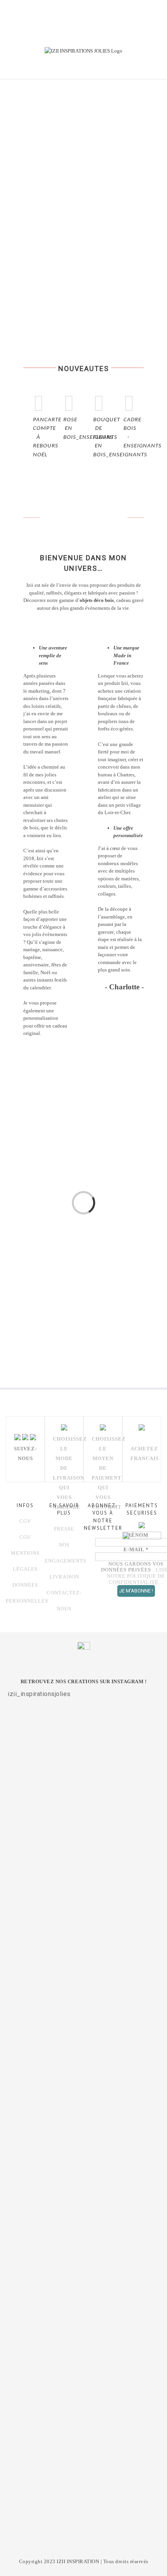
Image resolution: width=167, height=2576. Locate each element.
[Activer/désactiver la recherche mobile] (138, 67)
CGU (25, 1537)
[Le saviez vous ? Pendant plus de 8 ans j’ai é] (83, 2191)
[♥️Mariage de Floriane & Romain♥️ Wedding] (83, 2502)
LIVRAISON (64, 1577)
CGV (25, 1521)
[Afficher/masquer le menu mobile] (152, 67)
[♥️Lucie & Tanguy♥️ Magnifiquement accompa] (83, 2317)
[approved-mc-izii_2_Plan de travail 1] (34, 1270)
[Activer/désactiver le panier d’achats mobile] (124, 67)
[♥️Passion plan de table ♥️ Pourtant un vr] (83, 2414)
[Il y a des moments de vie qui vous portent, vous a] (83, 2025)
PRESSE (64, 1529)
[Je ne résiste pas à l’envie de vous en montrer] (83, 1874)
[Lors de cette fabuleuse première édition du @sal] (83, 1757)
